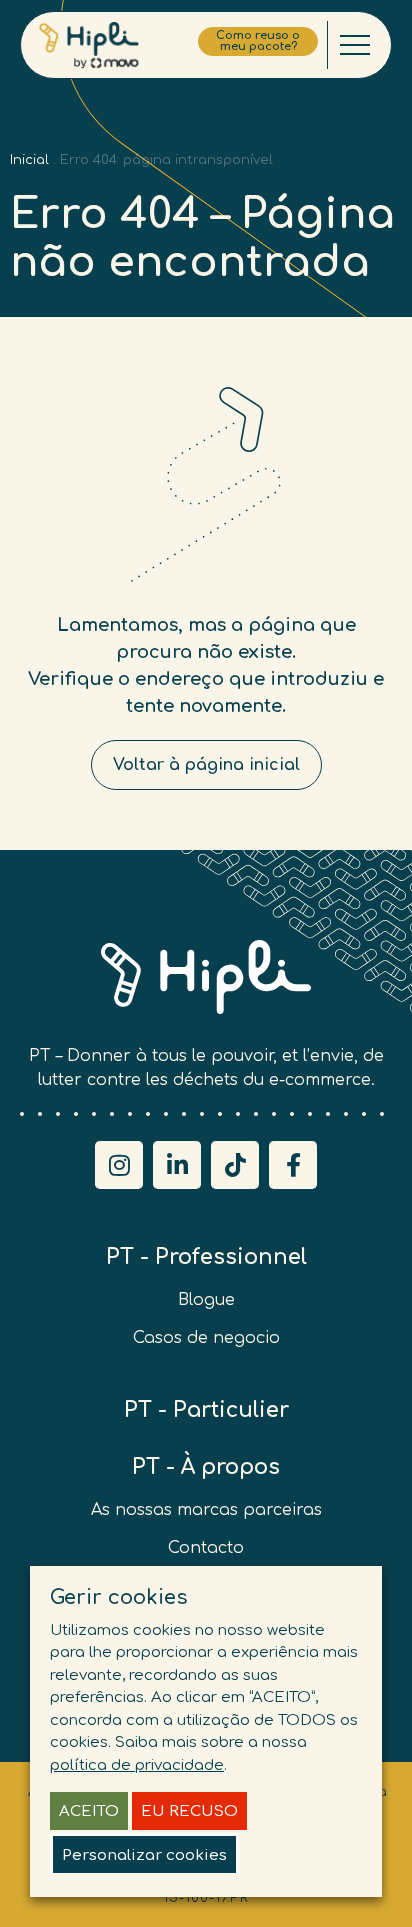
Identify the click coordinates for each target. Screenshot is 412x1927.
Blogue (206, 1300)
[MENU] (355, 45)
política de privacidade (137, 1765)
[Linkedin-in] (177, 1165)
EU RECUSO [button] (189, 1811)
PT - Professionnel (206, 1257)
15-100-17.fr (206, 1898)
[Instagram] (119, 1165)
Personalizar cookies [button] (144, 1855)
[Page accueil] (89, 45)
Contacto (206, 1548)
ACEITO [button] (89, 1811)
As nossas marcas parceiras (206, 1510)
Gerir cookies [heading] (119, 1597)
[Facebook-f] (293, 1165)
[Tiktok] (235, 1165)
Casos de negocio (206, 1338)
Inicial (29, 160)
